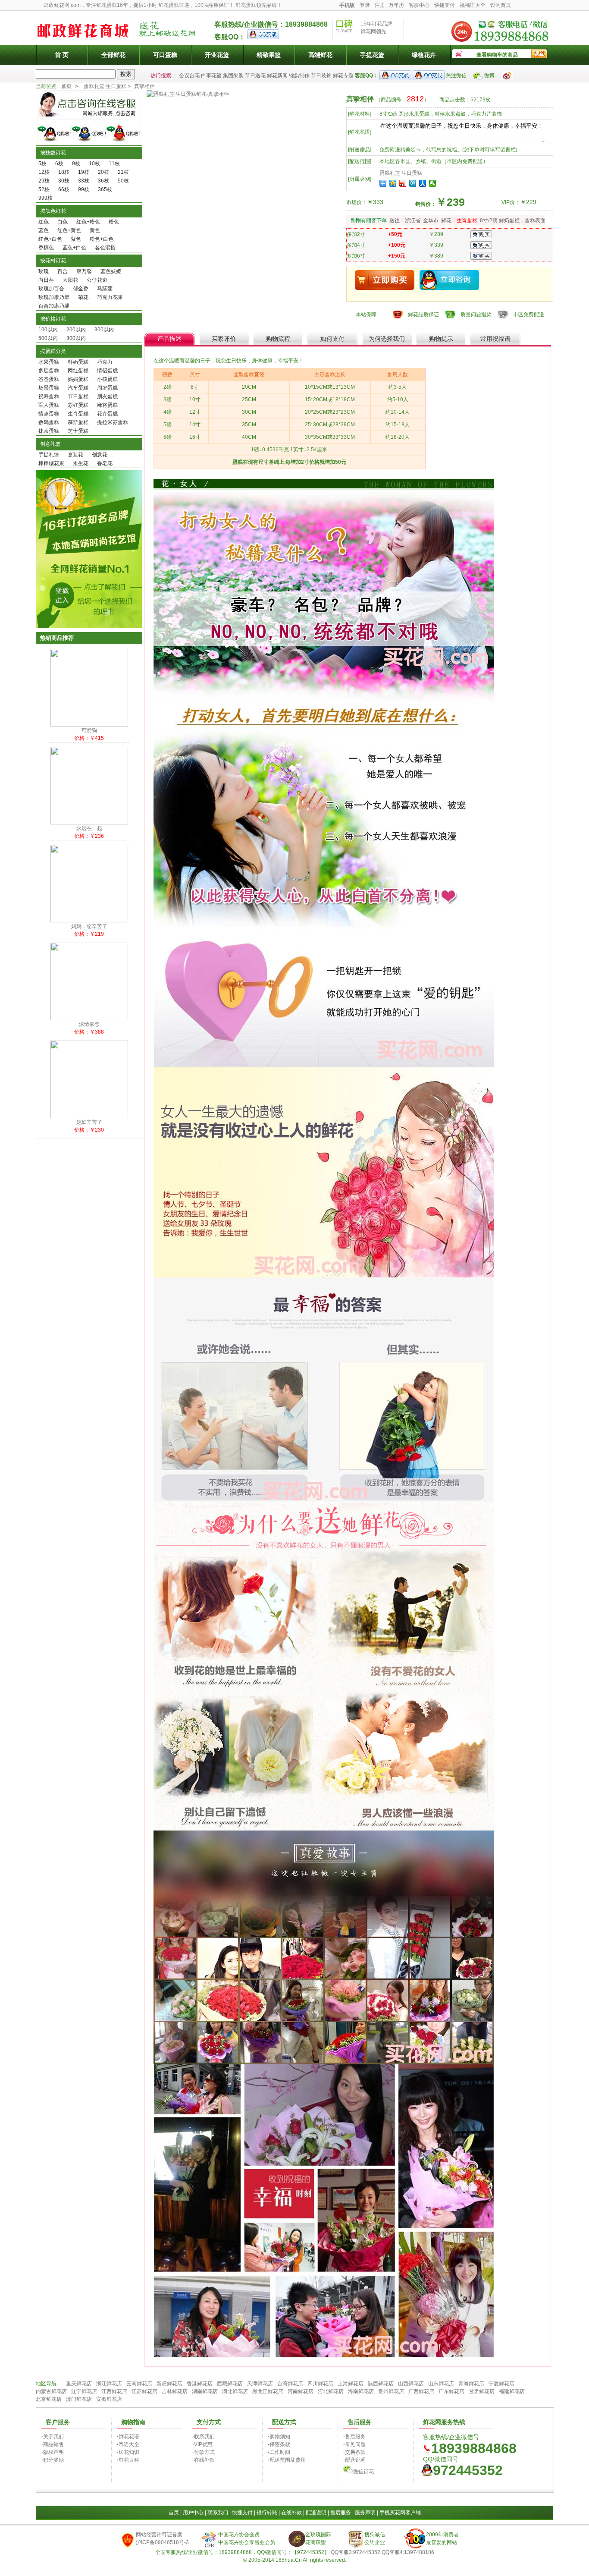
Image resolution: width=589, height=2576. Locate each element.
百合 (63, 271)
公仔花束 (97, 280)
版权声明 (53, 2452)
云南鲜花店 (139, 2384)
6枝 (59, 164)
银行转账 (267, 2513)
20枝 (103, 172)
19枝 (84, 172)
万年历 (396, 5)
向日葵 (46, 280)
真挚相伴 (144, 86)
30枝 (64, 181)
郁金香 (81, 289)
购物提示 (441, 339)
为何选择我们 (387, 339)
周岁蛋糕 (107, 388)
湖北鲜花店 (235, 2391)
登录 (365, 5)
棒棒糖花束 (51, 463)
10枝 (94, 164)
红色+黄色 (69, 230)
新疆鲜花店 (169, 2384)
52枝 (44, 189)
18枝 (64, 172)
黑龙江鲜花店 (268, 2391)
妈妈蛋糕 (78, 379)
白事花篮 (211, 75)
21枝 (123, 172)
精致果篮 (269, 55)
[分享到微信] (433, 183)
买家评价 (224, 339)
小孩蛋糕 (107, 379)
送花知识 (129, 2452)
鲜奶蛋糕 (78, 362)
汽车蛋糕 (78, 388)
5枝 (42, 164)
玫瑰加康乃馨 (54, 297)
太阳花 (70, 280)
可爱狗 (89, 730)
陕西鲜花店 (381, 2384)
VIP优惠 (203, 2444)
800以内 (76, 338)
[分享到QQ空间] (393, 183)
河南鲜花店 (301, 2391)
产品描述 (169, 339)
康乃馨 (84, 271)
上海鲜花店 (351, 2384)
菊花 (83, 297)
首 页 (62, 55)
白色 (63, 222)
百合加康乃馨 (54, 306)
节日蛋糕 (78, 396)
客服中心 (419, 5)
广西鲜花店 (421, 2391)
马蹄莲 (105, 289)
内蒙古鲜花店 (51, 2391)
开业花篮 (217, 55)
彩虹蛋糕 (78, 405)
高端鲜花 (320, 55)
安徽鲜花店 (109, 2399)
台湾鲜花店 (290, 2384)
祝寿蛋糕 (49, 396)
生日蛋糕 (116, 86)
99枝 (84, 189)
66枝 (64, 189)
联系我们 (204, 2437)
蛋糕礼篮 (94, 86)
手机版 (347, 5)
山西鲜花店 (411, 2384)
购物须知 (280, 2437)
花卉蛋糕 (107, 414)
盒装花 (75, 455)
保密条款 (280, 2444)
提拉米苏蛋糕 (113, 422)
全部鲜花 (113, 55)
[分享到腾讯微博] (413, 183)
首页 (66, 86)
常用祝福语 (495, 339)
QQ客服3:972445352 (356, 2552)
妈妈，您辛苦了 (89, 926)
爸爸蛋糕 (49, 379)
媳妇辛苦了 (89, 1122)
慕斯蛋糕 (78, 422)
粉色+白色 (102, 239)
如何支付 (332, 339)
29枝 (44, 181)
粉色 (114, 222)
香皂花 (105, 463)
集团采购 (233, 75)
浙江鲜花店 (109, 2384)
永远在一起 (89, 828)
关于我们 (53, 2437)
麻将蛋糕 (107, 405)
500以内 (48, 338)
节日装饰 (321, 75)
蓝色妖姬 (111, 271)
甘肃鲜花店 (482, 2391)
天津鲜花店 (260, 2384)
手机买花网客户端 (400, 2513)
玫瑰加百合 (51, 289)
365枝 (105, 189)
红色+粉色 (88, 222)
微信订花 (363, 2472)
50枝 (123, 181)
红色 (44, 222)
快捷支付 (445, 5)
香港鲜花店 (200, 2384)
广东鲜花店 (451, 2391)
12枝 (44, 172)
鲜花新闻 (277, 75)
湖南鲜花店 (205, 2391)
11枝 (114, 164)
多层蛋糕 (49, 371)
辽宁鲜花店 (84, 2391)
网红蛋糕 (78, 371)
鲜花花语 (129, 2437)
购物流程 (278, 339)
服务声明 (365, 2513)
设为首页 (501, 5)
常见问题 (355, 2444)
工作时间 (280, 2452)
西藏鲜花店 (230, 2384)
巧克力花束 (110, 297)
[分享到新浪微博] (403, 183)
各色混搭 (105, 248)
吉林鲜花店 (175, 2391)
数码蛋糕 (49, 422)
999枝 (45, 198)
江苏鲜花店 (144, 2391)
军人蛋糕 (49, 405)
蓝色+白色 (74, 248)
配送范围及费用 (288, 2460)
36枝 (103, 181)
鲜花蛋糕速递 (174, 5)
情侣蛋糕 (107, 371)
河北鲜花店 (331, 2391)
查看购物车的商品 (497, 55)
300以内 (104, 330)
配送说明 (355, 2460)
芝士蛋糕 (78, 431)
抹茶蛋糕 (49, 431)
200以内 (76, 330)
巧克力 (105, 362)
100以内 (48, 330)
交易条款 (355, 2452)
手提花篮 (372, 55)
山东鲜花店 (441, 2384)
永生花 (81, 463)
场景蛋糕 (49, 388)
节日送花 (255, 75)
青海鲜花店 (471, 2384)
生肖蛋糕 (78, 414)
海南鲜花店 (361, 2391)
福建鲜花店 (512, 2391)
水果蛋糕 (49, 362)
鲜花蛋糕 (107, 5)
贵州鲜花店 (391, 2391)
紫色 (76, 239)
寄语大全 (129, 2444)
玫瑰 (44, 271)
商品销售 (53, 2444)
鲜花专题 (343, 75)
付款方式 (204, 2452)
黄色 (95, 230)
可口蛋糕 (165, 55)
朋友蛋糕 (107, 396)
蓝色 (44, 230)
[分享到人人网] (423, 183)
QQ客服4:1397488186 (408, 2552)
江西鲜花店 (114, 2391)
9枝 (76, 164)
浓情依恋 (89, 1024)
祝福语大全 (473, 5)
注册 (380, 5)
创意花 (100, 455)
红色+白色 (50, 239)
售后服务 (355, 2437)
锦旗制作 (299, 75)
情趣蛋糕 (49, 414)
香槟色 (46, 248)
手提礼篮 (49, 455)
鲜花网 (368, 31)
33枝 (84, 181)
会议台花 (189, 75)
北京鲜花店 (49, 2399)
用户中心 (193, 2513)
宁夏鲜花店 (501, 2384)
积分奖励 (53, 2460)
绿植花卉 (424, 55)
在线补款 (204, 2460)
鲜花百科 (129, 2460)
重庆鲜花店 (79, 2384)
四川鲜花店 (320, 2384)
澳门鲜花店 (79, 2399)
